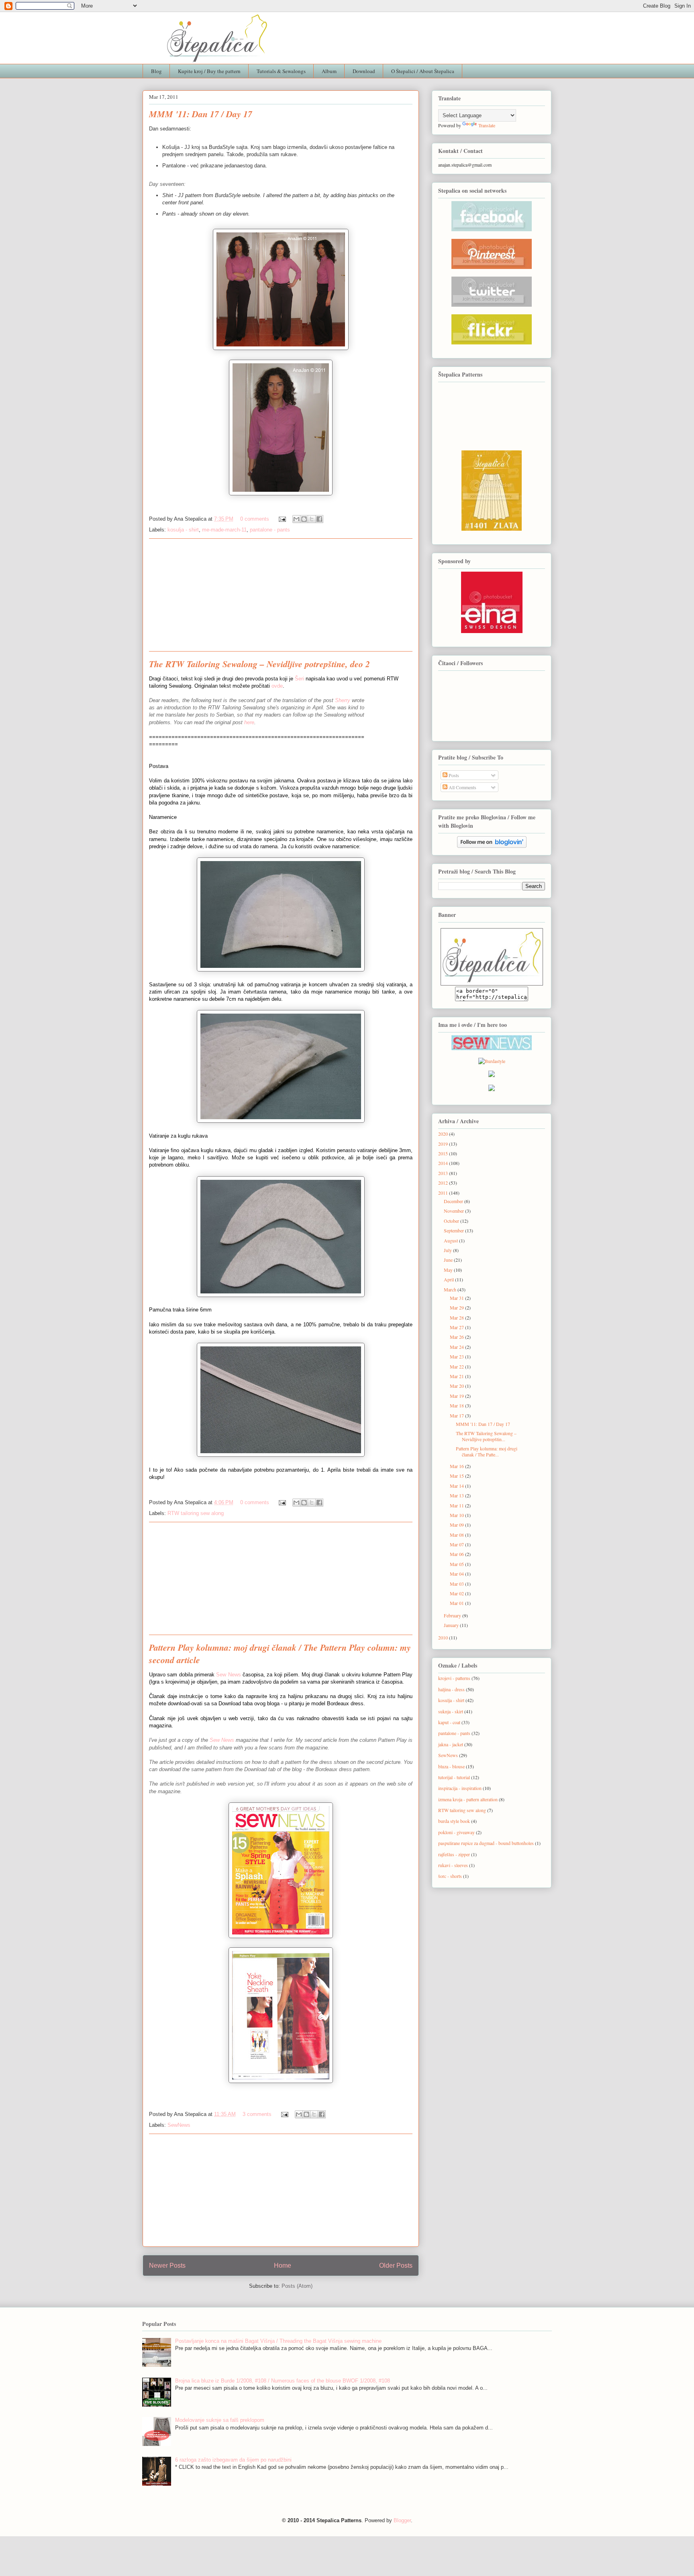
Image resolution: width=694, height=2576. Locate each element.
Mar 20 (457, 1386)
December (454, 1201)
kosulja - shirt (183, 530)
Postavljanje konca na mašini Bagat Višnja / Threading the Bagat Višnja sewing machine (278, 2341)
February (453, 1615)
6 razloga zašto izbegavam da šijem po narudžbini (233, 2460)
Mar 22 (457, 1366)
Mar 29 (457, 1307)
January (452, 1625)
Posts (453, 775)
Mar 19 (457, 1396)
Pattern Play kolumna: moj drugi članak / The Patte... (487, 1451)
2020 (444, 1134)
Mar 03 (457, 1584)
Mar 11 (457, 1505)
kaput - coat (449, 1722)
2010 (444, 1637)
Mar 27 (457, 1327)
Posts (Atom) (297, 2286)
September (454, 1230)
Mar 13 (457, 1495)
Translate (487, 125)
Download (364, 71)
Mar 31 (457, 1298)
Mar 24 (457, 1347)
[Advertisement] (281, 595)
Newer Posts (167, 2265)
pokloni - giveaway (456, 1832)
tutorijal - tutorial (454, 1777)
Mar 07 (457, 1544)
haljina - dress (451, 1689)
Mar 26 (457, 1337)
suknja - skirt (451, 1711)
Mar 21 (457, 1376)
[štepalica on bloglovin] (492, 843)
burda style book (454, 1821)
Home (283, 2265)
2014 (444, 1163)
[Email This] (296, 519)
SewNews (179, 2125)
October (452, 1221)
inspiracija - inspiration (460, 1788)
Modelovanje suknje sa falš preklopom (220, 2420)
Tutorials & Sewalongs (281, 71)
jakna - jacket (451, 1744)
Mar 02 (457, 1593)
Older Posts (396, 2265)
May (449, 1270)
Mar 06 (457, 1554)
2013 (444, 1173)
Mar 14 (457, 1486)
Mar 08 (457, 1535)
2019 (444, 1144)
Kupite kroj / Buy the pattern (209, 71)
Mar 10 (457, 1515)
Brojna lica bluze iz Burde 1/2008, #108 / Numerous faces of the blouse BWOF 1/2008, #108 (283, 2381)
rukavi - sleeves (453, 1865)
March (451, 1289)
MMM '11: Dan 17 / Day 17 (201, 114)
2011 (444, 1193)
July (448, 1250)
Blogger (402, 2520)
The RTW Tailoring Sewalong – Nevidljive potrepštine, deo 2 (259, 664)
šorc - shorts (450, 1876)
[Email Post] (282, 519)
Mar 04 (457, 1574)
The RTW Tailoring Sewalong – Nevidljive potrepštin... (486, 1436)
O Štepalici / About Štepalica (423, 71)
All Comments (462, 787)
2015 (444, 1153)
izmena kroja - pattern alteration (468, 1799)
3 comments (257, 2114)
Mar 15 (457, 1476)
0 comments (255, 519)
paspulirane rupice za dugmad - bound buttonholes (486, 1843)
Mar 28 (457, 1318)
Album (329, 71)
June (449, 1260)
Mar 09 (457, 1525)
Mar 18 (457, 1405)
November (454, 1211)
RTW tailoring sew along (196, 1513)
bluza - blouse (451, 1766)
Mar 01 (457, 1603)
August (451, 1240)
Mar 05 (457, 1564)
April (449, 1279)
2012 (444, 1183)
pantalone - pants (270, 530)
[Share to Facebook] (319, 519)
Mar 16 (457, 1466)
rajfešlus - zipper (454, 1854)
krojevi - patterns (454, 1678)
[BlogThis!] (304, 519)
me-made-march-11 (224, 530)
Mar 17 (457, 1415)
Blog (156, 71)
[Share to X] (312, 519)
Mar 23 (457, 1356)
